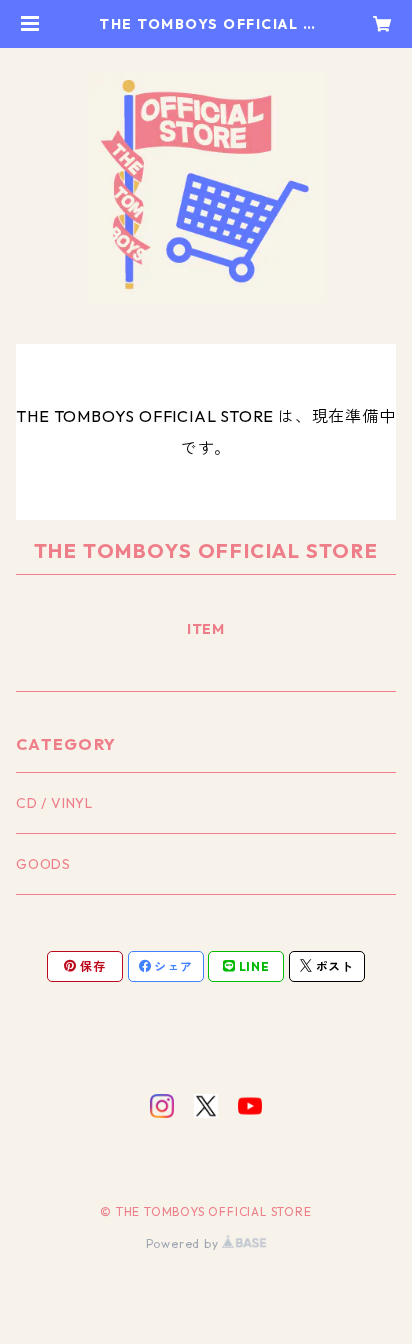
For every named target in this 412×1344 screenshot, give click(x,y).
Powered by (184, 1243)
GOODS (43, 864)
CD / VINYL (54, 803)
